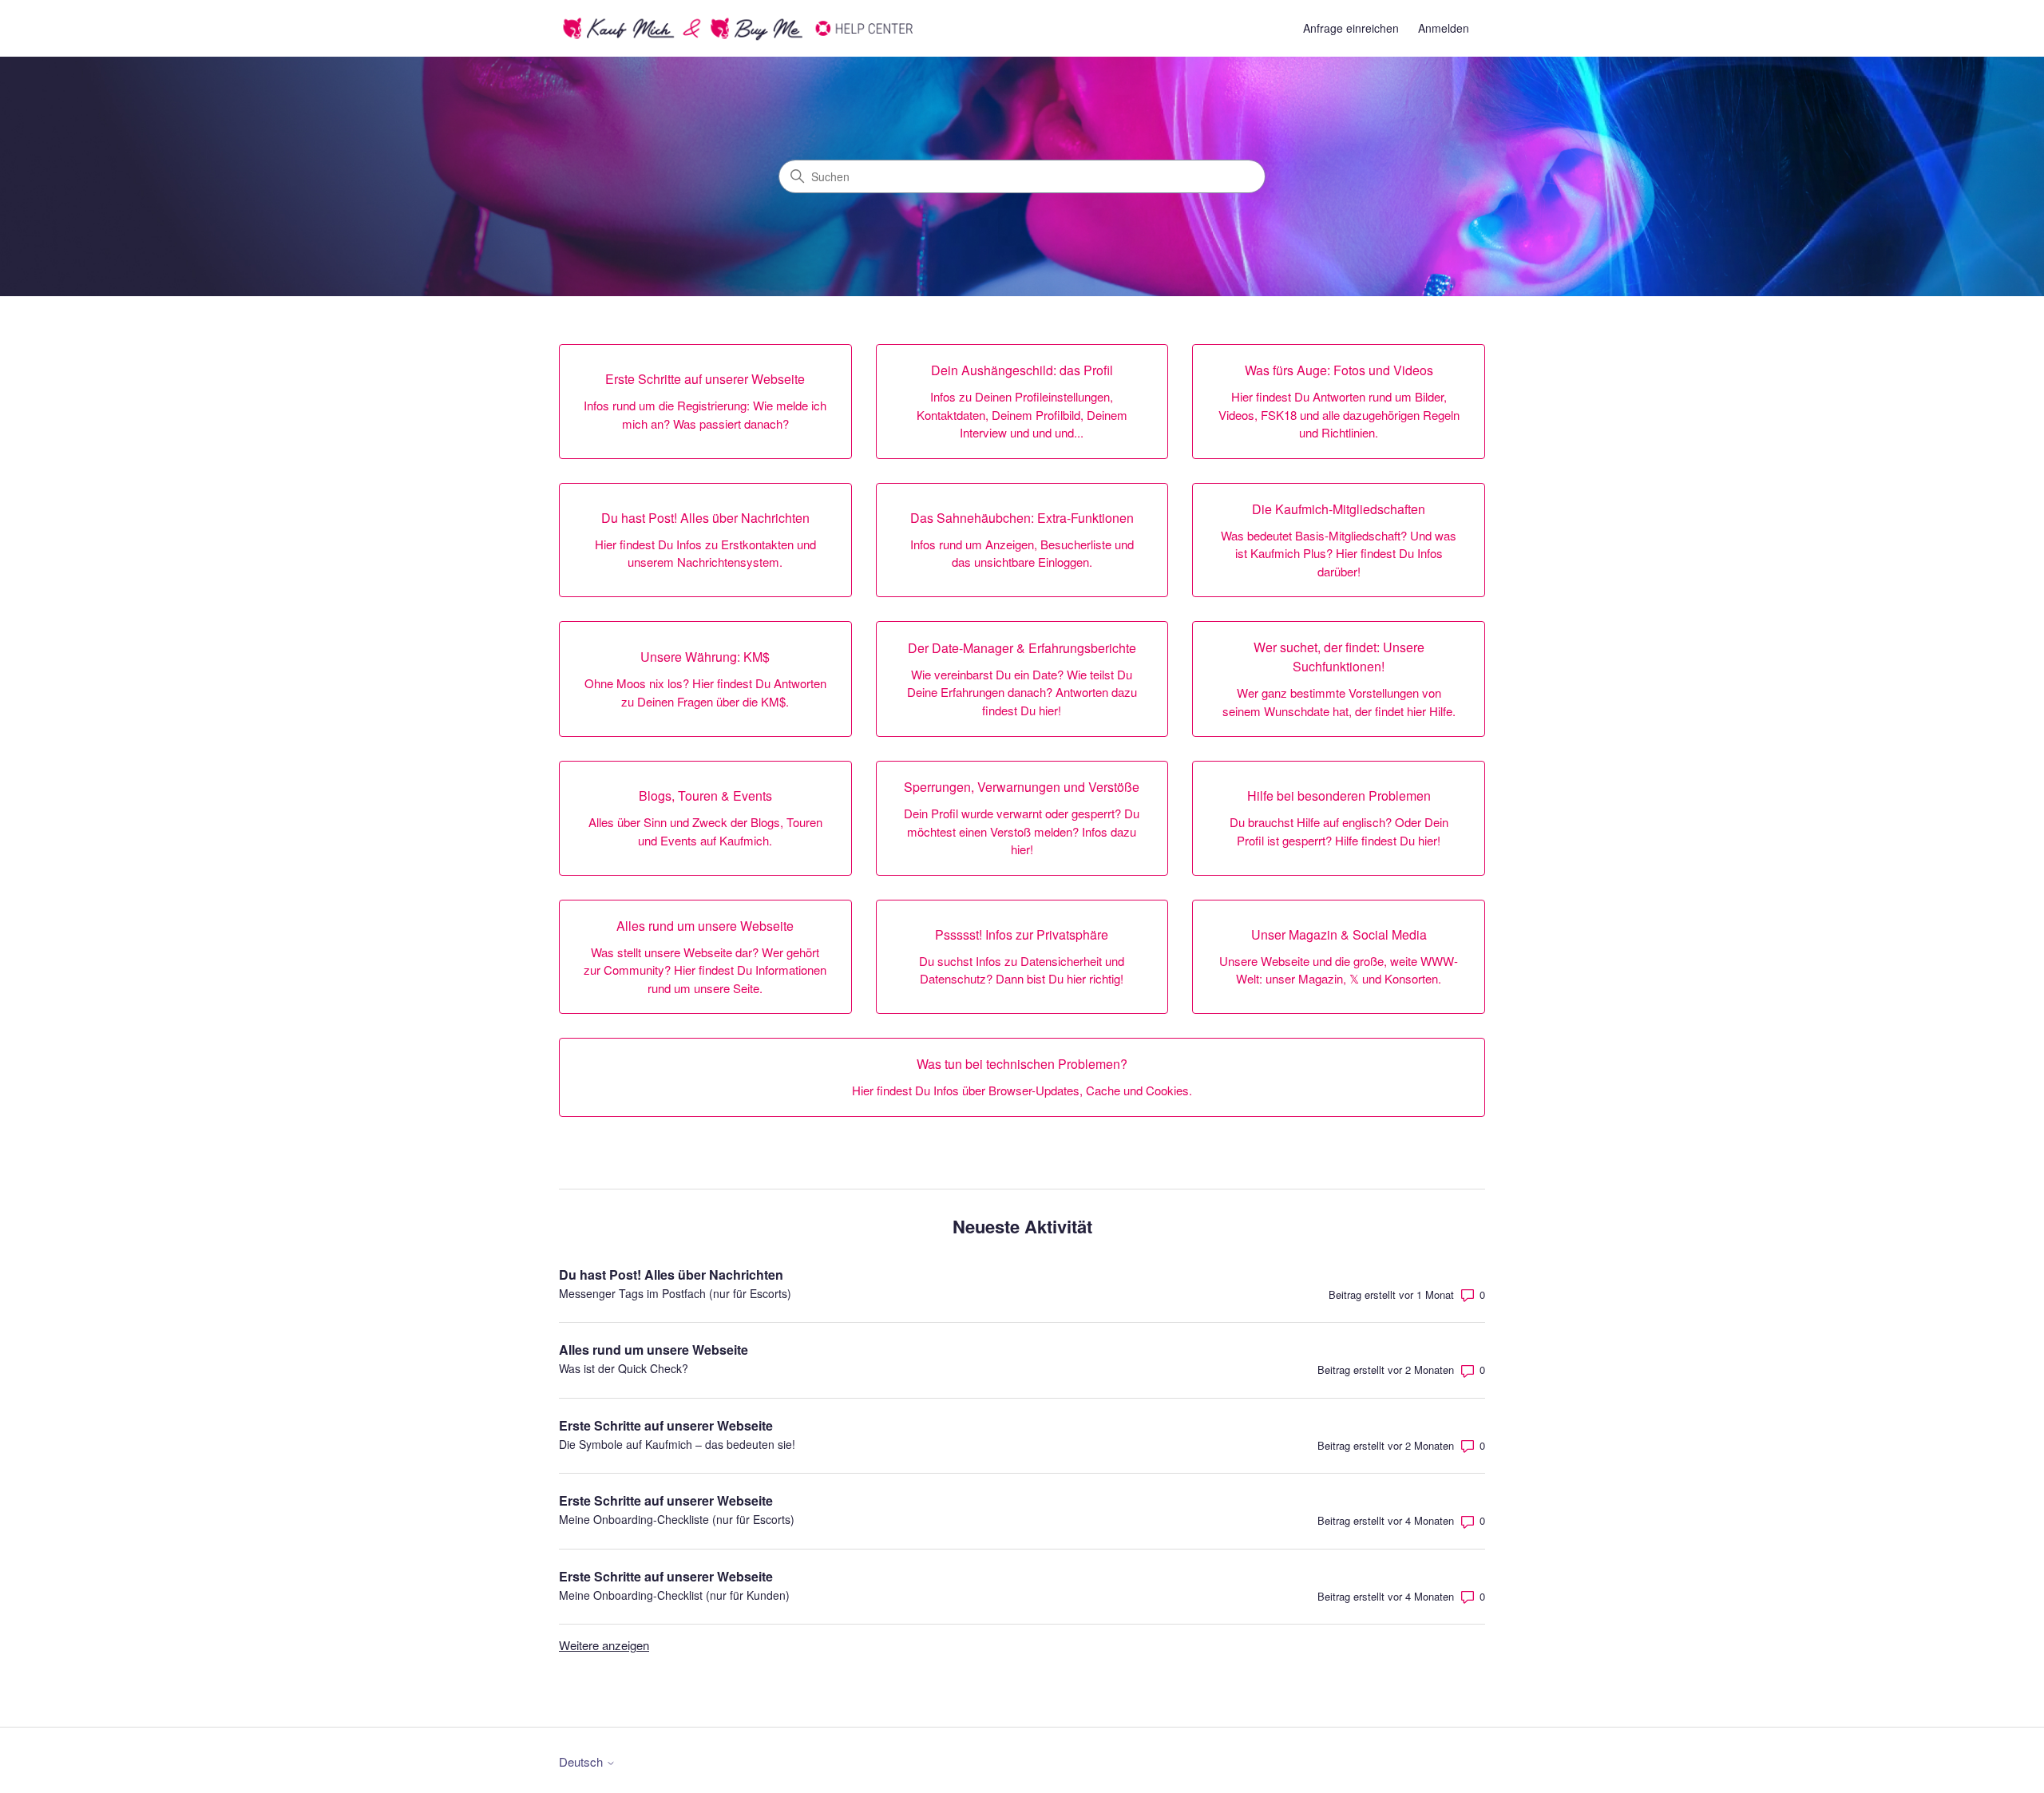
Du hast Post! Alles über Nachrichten (671, 1274)
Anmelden (1444, 28)
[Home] (739, 28)
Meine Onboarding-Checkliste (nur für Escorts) (677, 1519)
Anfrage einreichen (1351, 28)
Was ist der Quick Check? (624, 1368)
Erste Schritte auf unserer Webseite (666, 1425)
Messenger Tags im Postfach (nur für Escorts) (675, 1293)
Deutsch (582, 1761)
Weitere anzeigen (604, 1645)
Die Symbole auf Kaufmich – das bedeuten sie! (677, 1444)
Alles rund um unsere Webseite (654, 1350)
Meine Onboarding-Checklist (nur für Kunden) (674, 1595)
